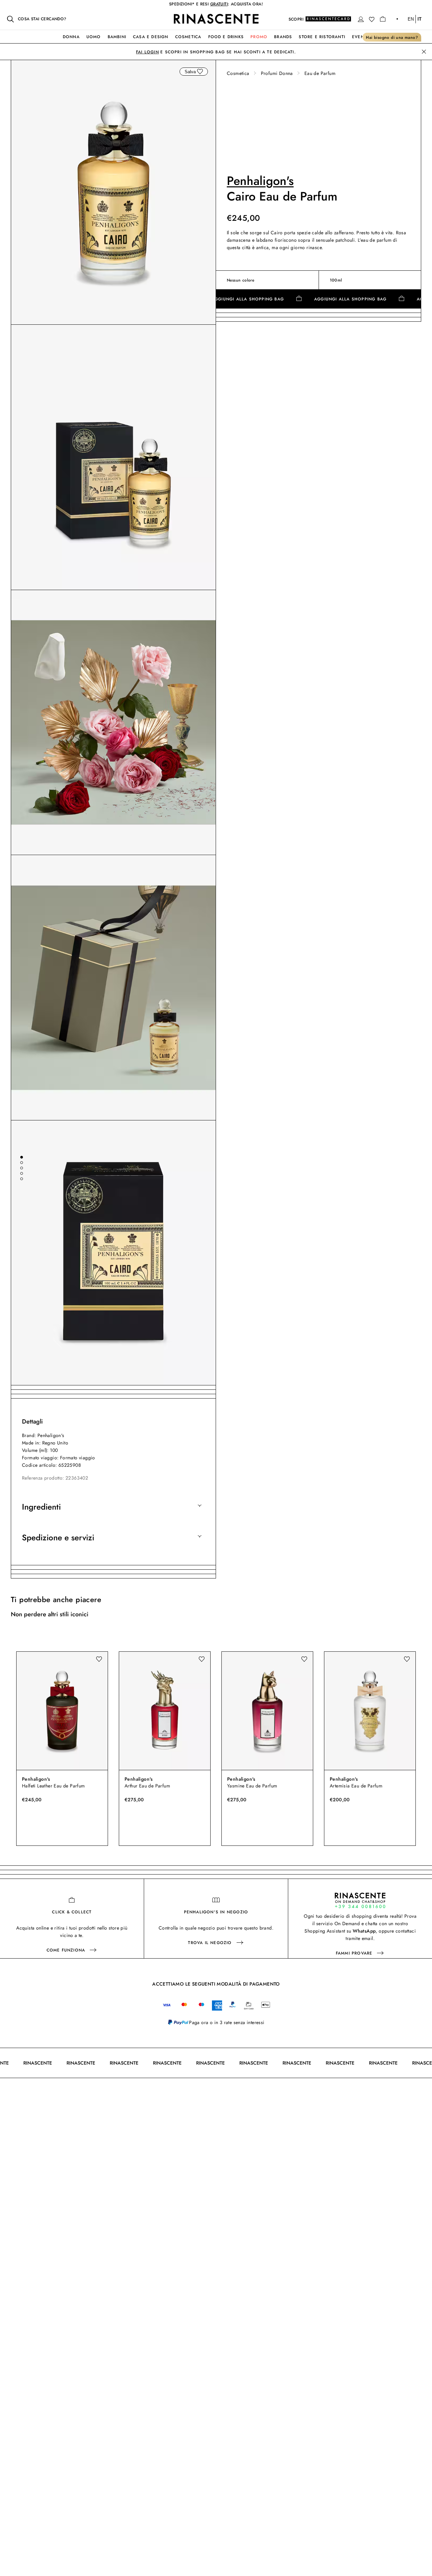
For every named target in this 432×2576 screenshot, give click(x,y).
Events (361, 37)
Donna (71, 37)
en (411, 19)
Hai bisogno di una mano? (392, 37)
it (420, 19)
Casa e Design (151, 37)
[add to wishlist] (200, 72)
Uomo (94, 37)
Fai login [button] (147, 52)
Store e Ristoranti (322, 37)
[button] (361, 19)
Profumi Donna (277, 73)
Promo (259, 37)
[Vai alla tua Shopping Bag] (383, 19)
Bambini (117, 37)
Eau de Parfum (320, 73)
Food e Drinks (226, 37)
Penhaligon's (260, 181)
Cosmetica (188, 37)
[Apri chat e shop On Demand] (360, 1900)
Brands (283, 37)
